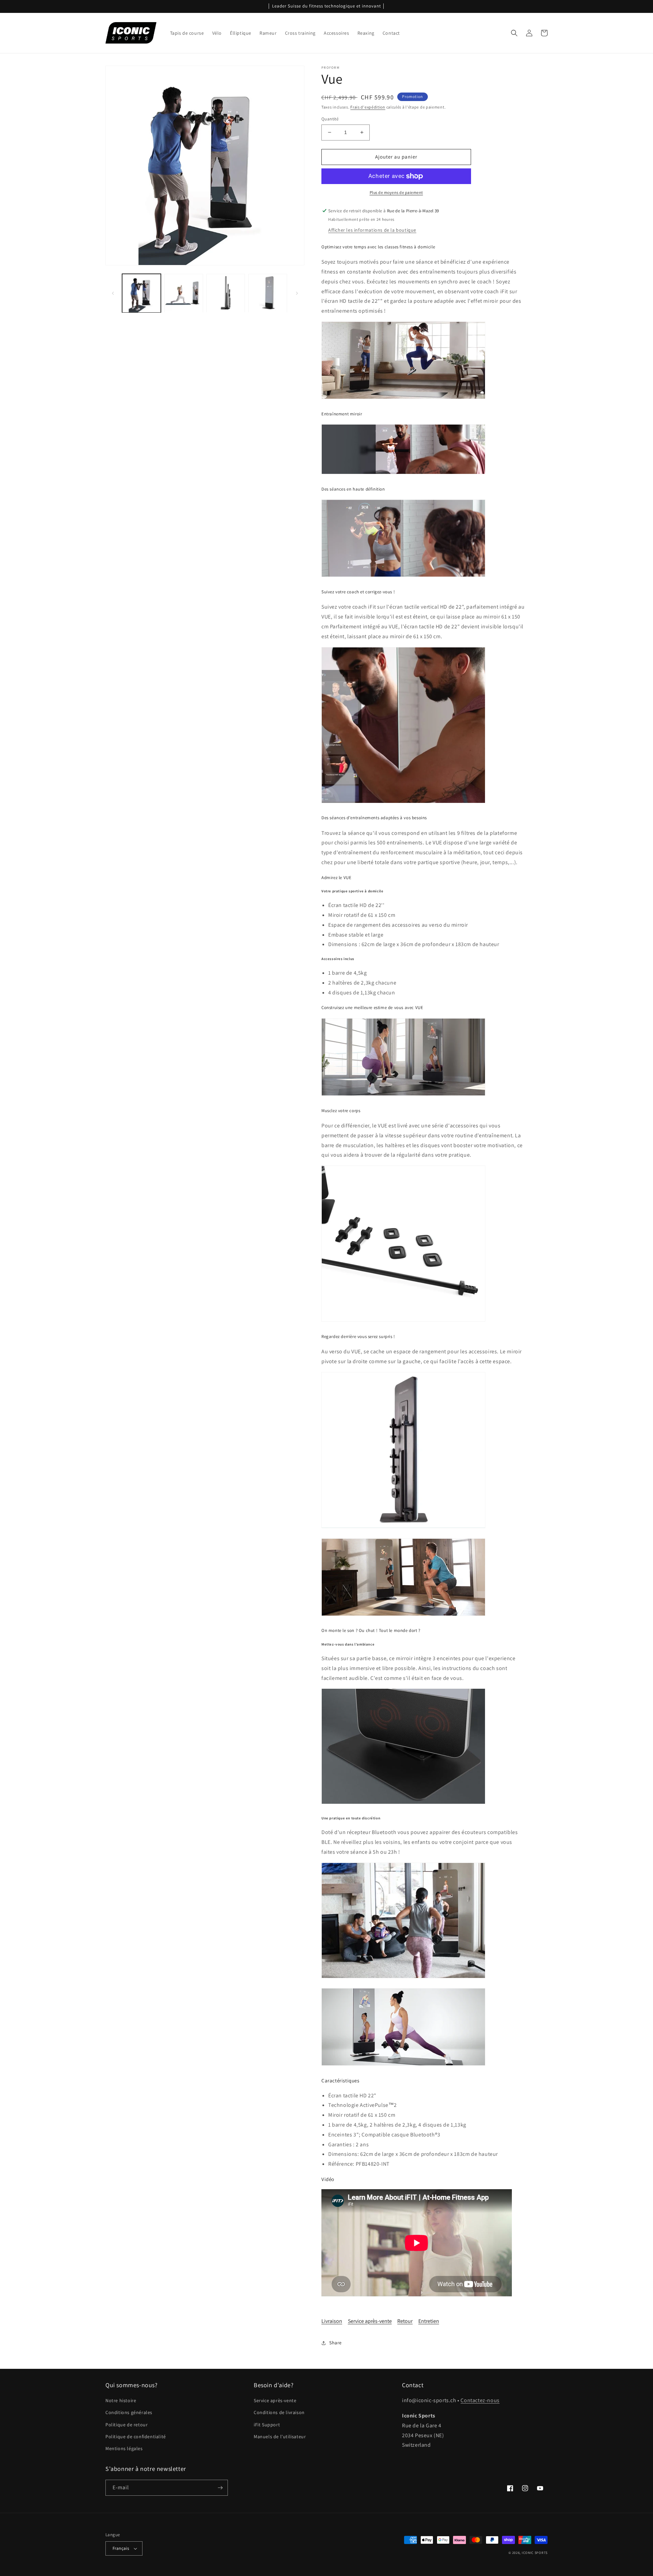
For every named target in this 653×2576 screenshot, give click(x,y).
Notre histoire (121, 2400)
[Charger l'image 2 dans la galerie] (184, 293)
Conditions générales (129, 2412)
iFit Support (267, 2425)
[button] (514, 33)
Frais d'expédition (368, 107)
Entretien (429, 2321)
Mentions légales (124, 2448)
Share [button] (336, 2343)
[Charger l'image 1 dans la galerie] (141, 293)
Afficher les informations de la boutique (372, 230)
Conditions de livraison (279, 2412)
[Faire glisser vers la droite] (297, 293)
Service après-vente (370, 2321)
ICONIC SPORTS (535, 2553)
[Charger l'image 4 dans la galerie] (268, 293)
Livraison (332, 2321)
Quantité (330, 119)
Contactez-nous (480, 2400)
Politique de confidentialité (136, 2437)
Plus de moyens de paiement (396, 192)
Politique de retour (127, 2425)
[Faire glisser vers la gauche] (113, 293)
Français (121, 2548)
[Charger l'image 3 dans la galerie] (226, 293)
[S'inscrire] (220, 2488)
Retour (405, 2321)
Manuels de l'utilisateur (280, 2437)
